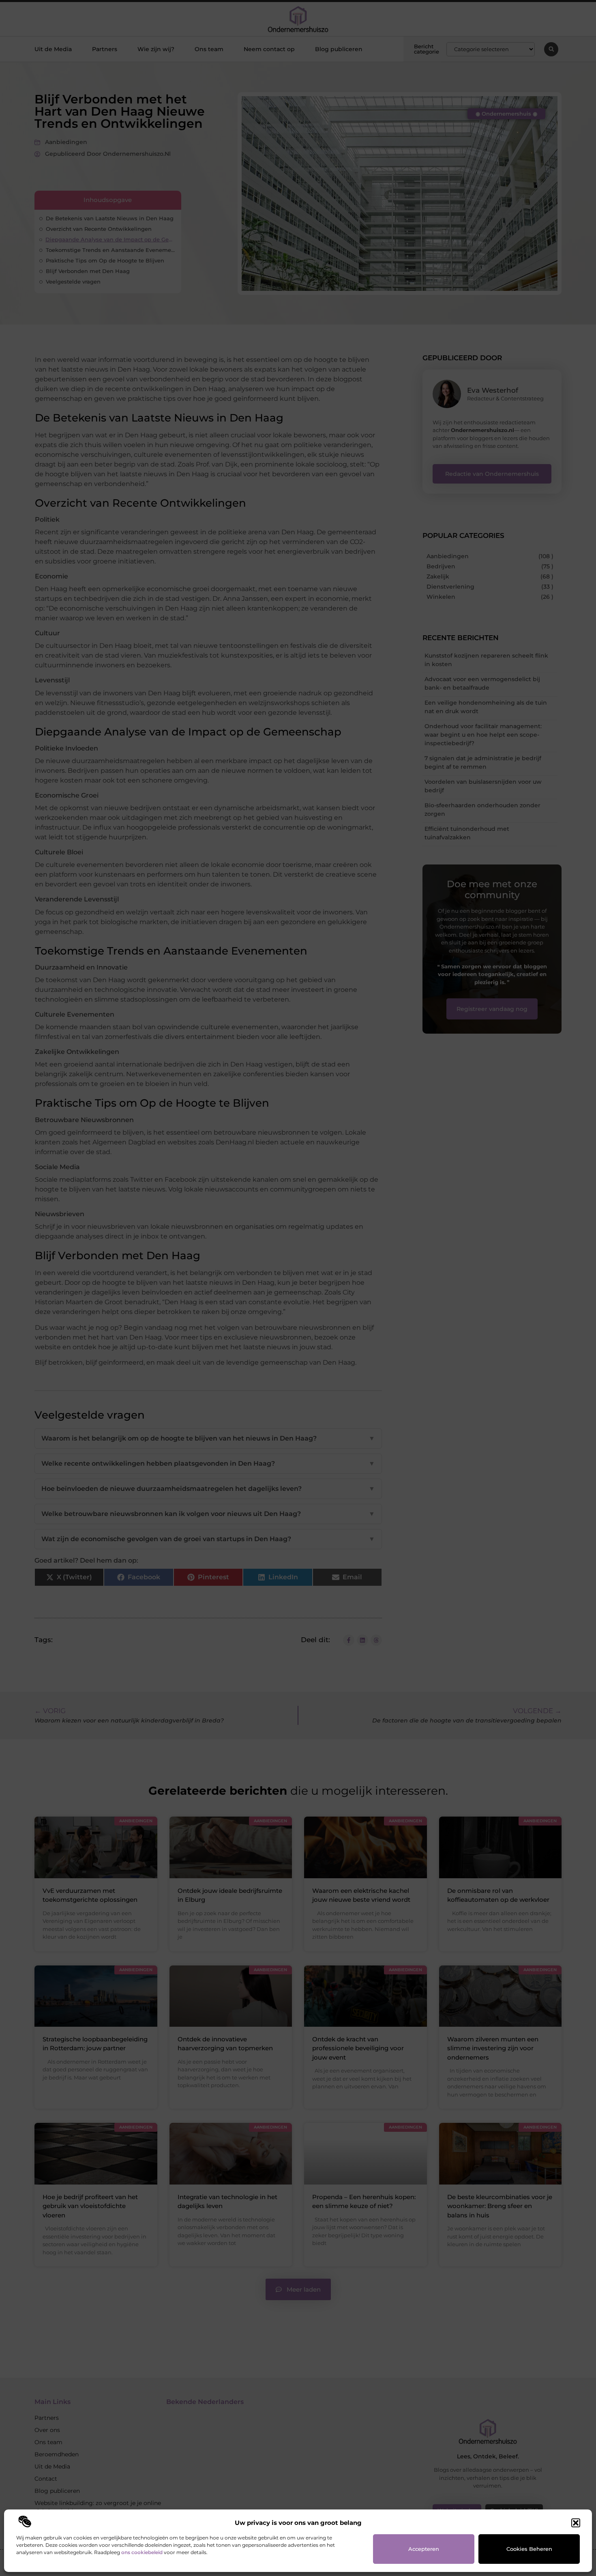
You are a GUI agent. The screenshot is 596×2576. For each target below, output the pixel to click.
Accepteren (424, 2549)
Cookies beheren (529, 2549)
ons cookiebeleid (142, 2552)
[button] (576, 2523)
